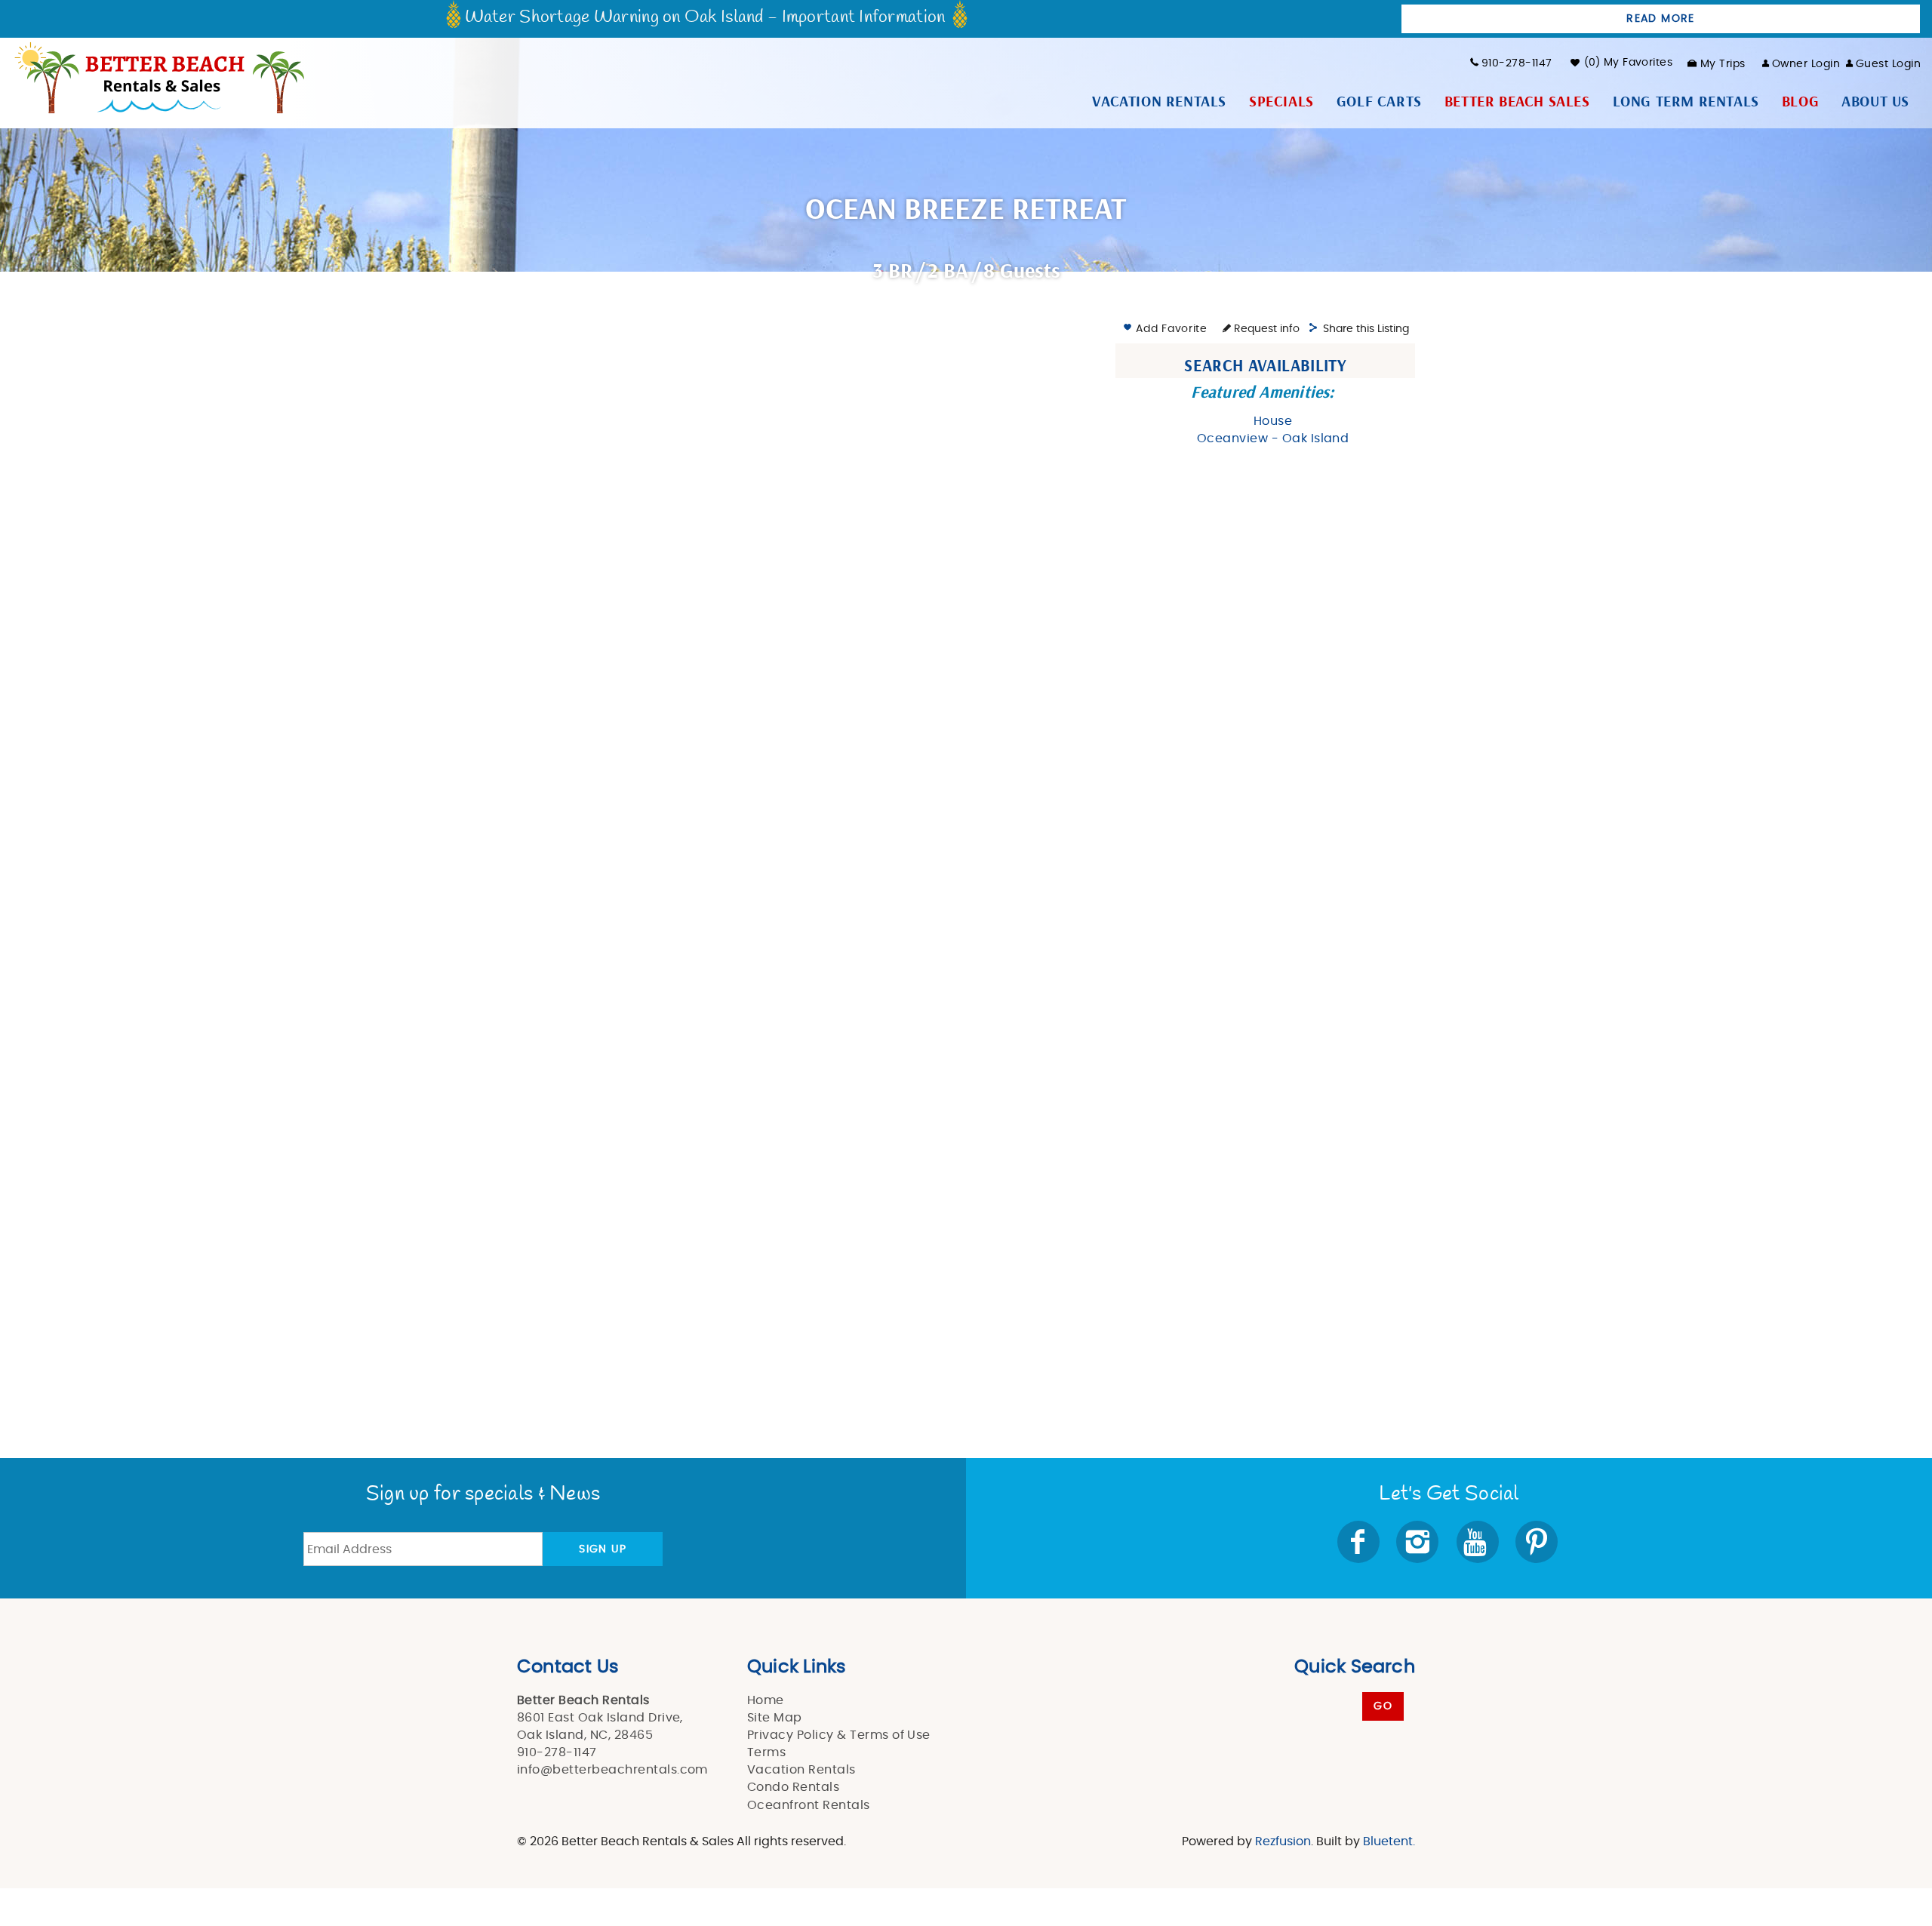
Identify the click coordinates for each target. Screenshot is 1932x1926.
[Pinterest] (1538, 1542)
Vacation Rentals (1159, 102)
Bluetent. (1389, 1841)
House (1273, 421)
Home (766, 1700)
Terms (766, 1752)
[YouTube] (1479, 1542)
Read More (1661, 19)
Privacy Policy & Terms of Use (839, 1735)
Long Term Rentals (1686, 102)
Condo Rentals (793, 1787)
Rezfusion (1283, 1841)
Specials (1281, 102)
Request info (1265, 329)
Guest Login (1888, 64)
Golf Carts (1379, 102)
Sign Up (603, 1549)
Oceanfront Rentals (809, 1805)
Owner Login (1806, 64)
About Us (1875, 102)
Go (1383, 1706)
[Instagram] (1419, 1542)
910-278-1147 (1517, 63)
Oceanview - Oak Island (1273, 438)
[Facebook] (1360, 1542)
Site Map (775, 1718)
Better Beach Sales (1517, 102)
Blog (1800, 102)
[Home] (158, 76)
